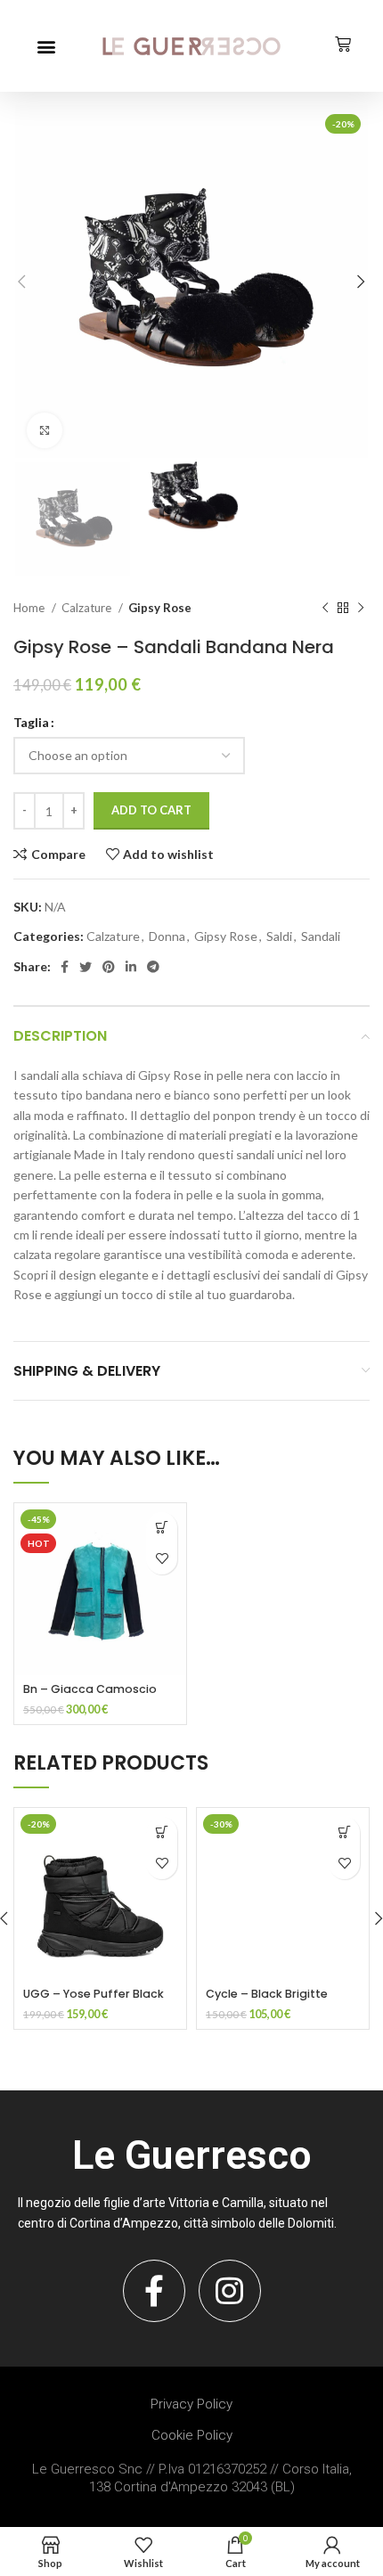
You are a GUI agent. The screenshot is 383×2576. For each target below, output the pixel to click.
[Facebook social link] (65, 967)
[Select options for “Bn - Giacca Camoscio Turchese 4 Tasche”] (162, 1528)
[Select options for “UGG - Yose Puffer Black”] (162, 1832)
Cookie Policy (192, 2435)
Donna (167, 936)
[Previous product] (325, 609)
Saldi (279, 936)
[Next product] (361, 609)
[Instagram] (230, 2291)
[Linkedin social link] (131, 967)
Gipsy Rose (160, 608)
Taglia (31, 722)
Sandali (321, 936)
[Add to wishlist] (162, 1559)
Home (30, 608)
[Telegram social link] (153, 967)
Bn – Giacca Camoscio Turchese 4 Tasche (90, 1697)
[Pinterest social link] (109, 967)
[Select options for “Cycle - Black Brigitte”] (344, 1832)
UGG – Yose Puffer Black (94, 1994)
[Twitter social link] (86, 967)
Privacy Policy (191, 2404)
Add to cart (151, 810)
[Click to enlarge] (45, 430)
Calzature (88, 608)
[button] (46, 46)
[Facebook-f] (154, 2291)
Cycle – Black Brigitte (267, 1994)
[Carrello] (343, 45)
